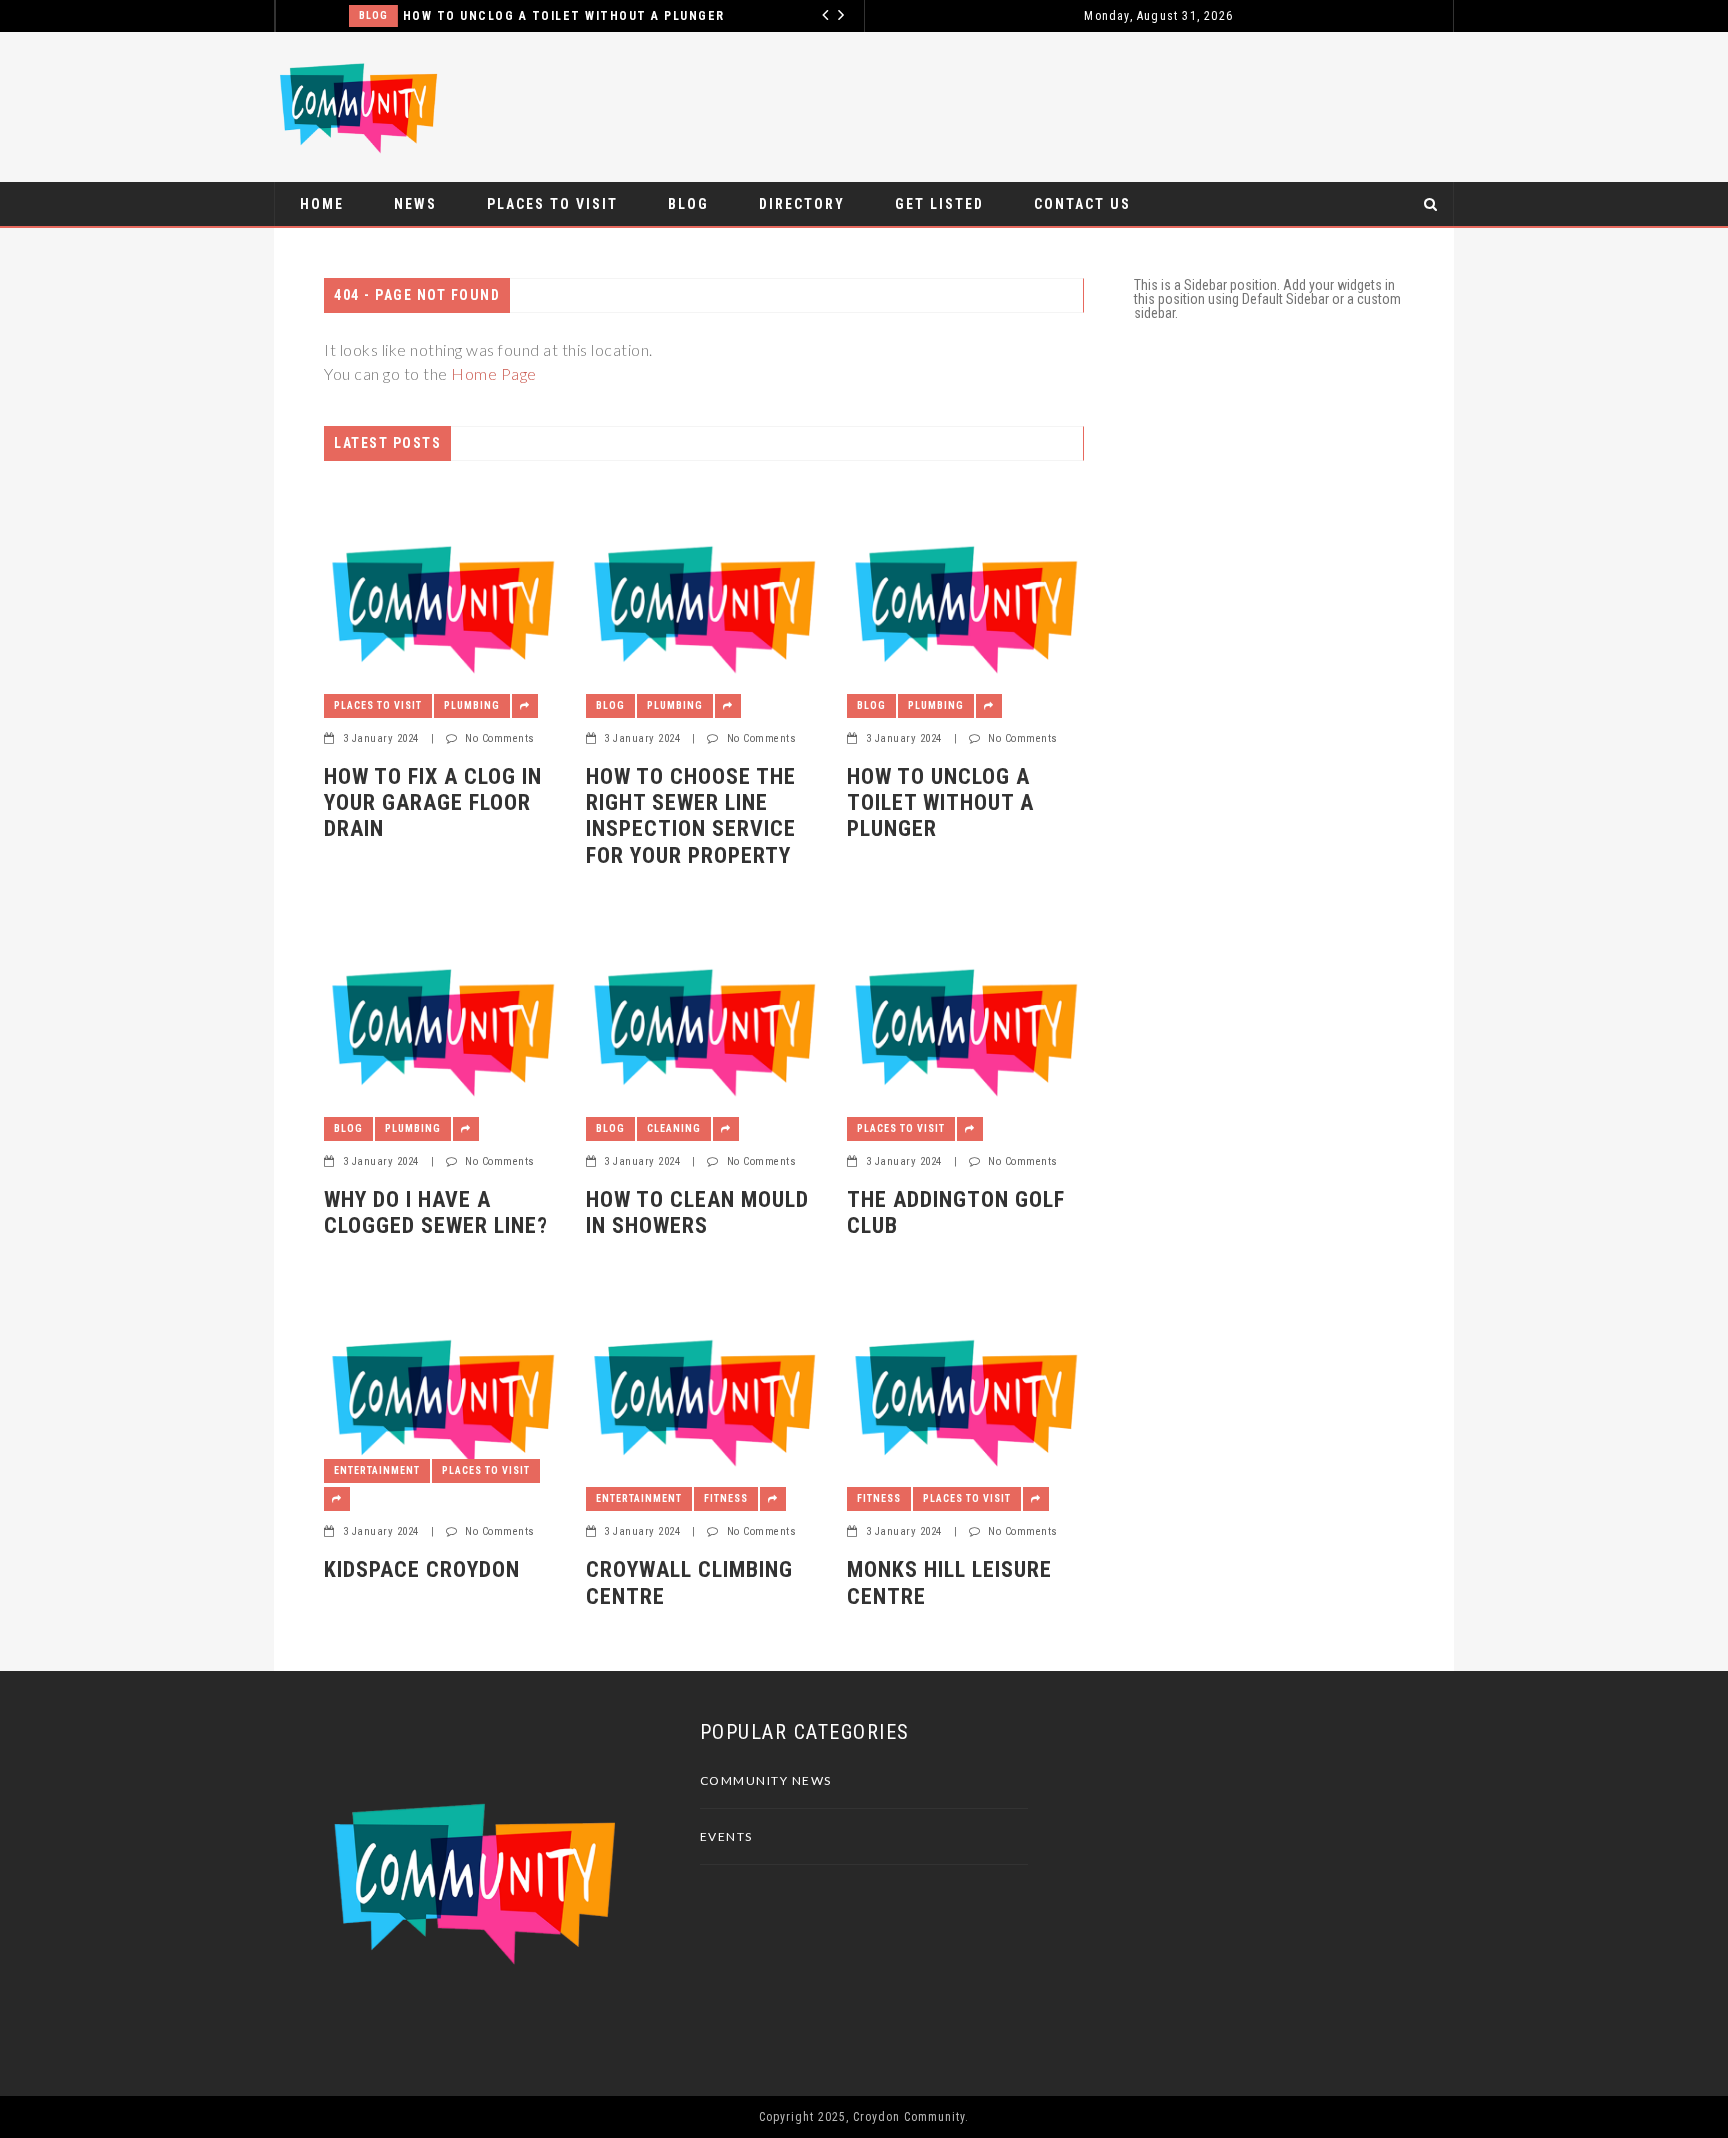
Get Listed (939, 204)
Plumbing (472, 705)
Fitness (726, 1498)
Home (322, 204)
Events (726, 1836)
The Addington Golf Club (956, 1212)
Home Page (494, 373)
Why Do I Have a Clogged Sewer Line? (436, 1212)
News (415, 204)
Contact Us (1082, 204)
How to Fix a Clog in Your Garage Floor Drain (433, 803)
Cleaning (674, 1128)
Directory (802, 204)
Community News (766, 1780)
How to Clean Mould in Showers (697, 1212)
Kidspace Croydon (422, 1569)
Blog (319, 15)
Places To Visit (552, 204)
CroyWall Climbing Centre (689, 1582)
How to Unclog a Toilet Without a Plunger (510, 16)
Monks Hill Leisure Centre (949, 1582)
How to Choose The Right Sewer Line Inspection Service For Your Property (691, 816)
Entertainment (377, 1470)
